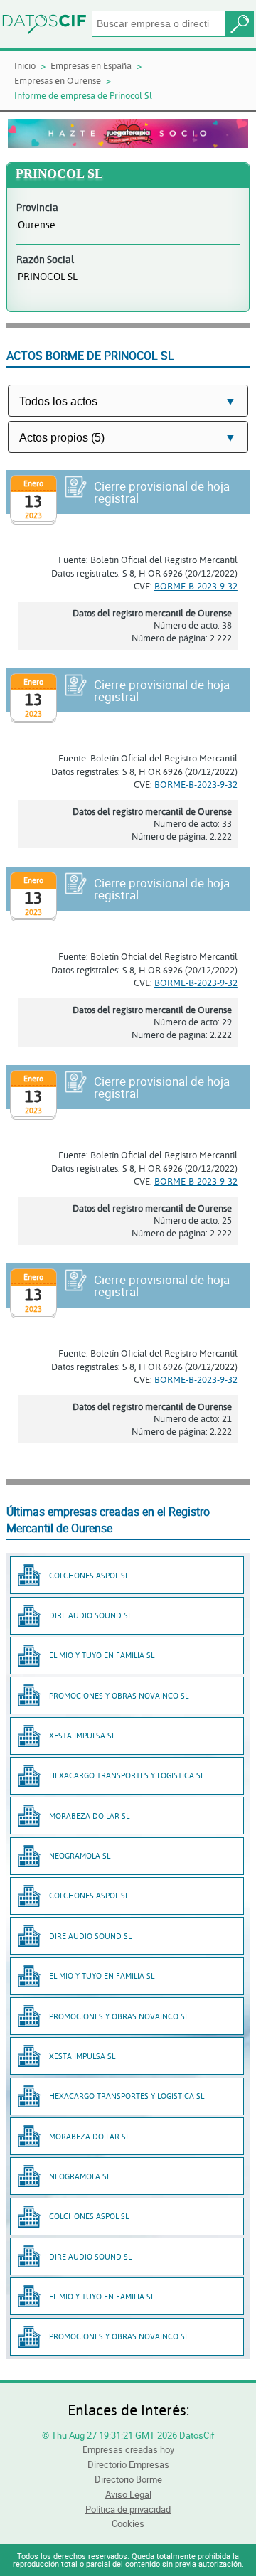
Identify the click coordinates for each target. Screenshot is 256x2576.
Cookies (128, 2523)
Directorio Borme (128, 2479)
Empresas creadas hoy (128, 2449)
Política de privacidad (128, 2509)
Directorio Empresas (128, 2464)
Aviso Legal (128, 2494)
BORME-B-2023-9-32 (196, 586)
